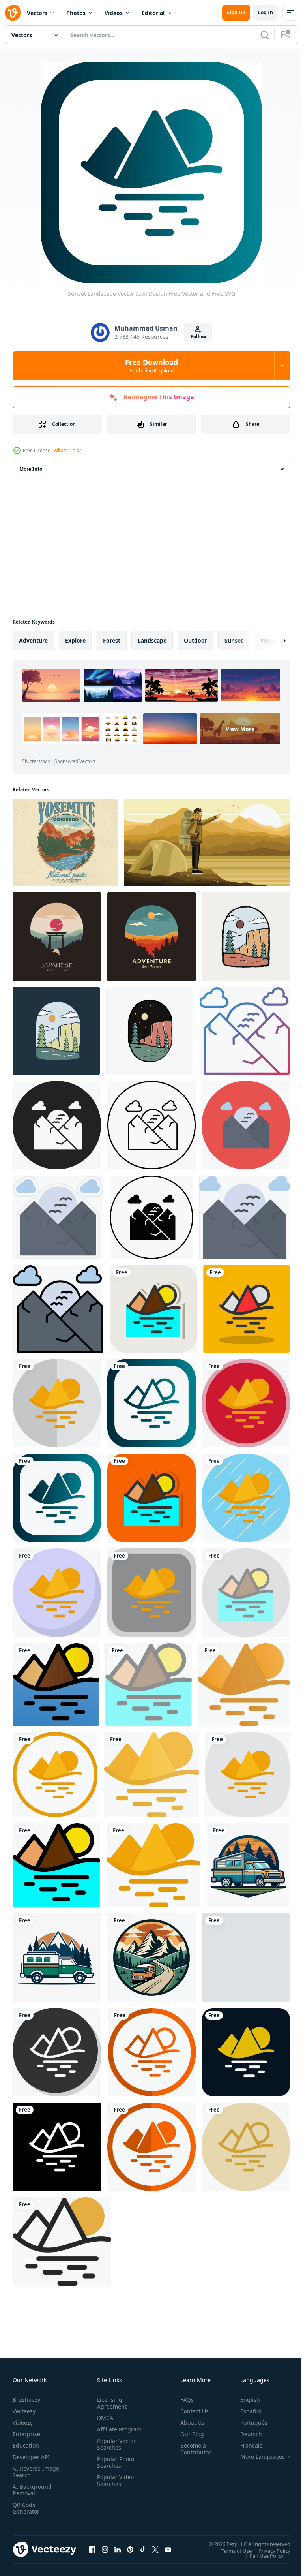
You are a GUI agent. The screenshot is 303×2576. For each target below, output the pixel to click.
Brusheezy (26, 2400)
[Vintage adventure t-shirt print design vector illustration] (246, 1958)
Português (248, 2423)
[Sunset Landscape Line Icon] (56, 1865)
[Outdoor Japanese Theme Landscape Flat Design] (57, 937)
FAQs (184, 2400)
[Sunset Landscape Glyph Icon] (56, 1684)
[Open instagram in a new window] (105, 2549)
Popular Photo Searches (114, 2469)
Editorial (153, 13)
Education (26, 2445)
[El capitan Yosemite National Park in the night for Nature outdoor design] (150, 1031)
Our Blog (189, 2434)
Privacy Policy (268, 2550)
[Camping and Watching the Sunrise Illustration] (207, 843)
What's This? (67, 450)
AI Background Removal (32, 2490)
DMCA (104, 2418)
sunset (234, 640)
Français (245, 2445)
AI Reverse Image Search (31, 2472)
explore (75, 640)
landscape (152, 640)
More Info (31, 469)
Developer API (31, 2457)
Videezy (23, 2423)
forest (112, 640)
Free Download (151, 366)
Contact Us (191, 2411)
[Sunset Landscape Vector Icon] (245, 1031)
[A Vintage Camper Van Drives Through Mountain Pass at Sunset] (151, 1958)
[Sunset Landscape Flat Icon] (153, 1865)
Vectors (37, 13)
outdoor (195, 640)
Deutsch (245, 2434)
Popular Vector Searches (115, 2451)
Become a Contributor (193, 2449)
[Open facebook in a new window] (92, 2549)
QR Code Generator (26, 2508)
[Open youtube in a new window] (168, 2549)
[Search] (265, 35)
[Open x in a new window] (155, 2549)
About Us (189, 2423)
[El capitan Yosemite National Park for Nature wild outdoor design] (56, 1031)
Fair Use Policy (261, 2555)
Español (245, 2411)
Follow (198, 337)
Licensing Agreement (110, 2403)
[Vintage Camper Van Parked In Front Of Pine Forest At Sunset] (248, 1865)
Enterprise (26, 2434)
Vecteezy (24, 2411)
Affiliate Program (107, 2433)
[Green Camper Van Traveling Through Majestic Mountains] (57, 1958)
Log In (266, 12)
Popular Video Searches (114, 2487)
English (244, 2400)
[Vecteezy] (13, 13)
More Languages (257, 2457)
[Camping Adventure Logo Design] (151, 937)
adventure (33, 640)
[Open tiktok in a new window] (143, 2549)
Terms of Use (231, 2550)
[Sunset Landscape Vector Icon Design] (153, 1309)
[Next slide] (272, 641)
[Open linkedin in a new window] (118, 2549)
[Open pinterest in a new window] (130, 2549)
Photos (76, 13)
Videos (114, 13)
